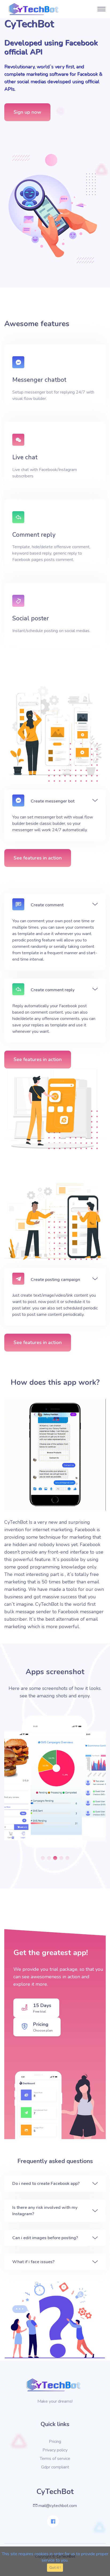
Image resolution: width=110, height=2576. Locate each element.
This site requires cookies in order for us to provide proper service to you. (55, 2557)
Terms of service (55, 2459)
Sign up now (27, 112)
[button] (43, 1858)
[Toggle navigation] (101, 9)
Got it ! (55, 2568)
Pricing (55, 2442)
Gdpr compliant (55, 2467)
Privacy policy (55, 2450)
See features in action (38, 858)
